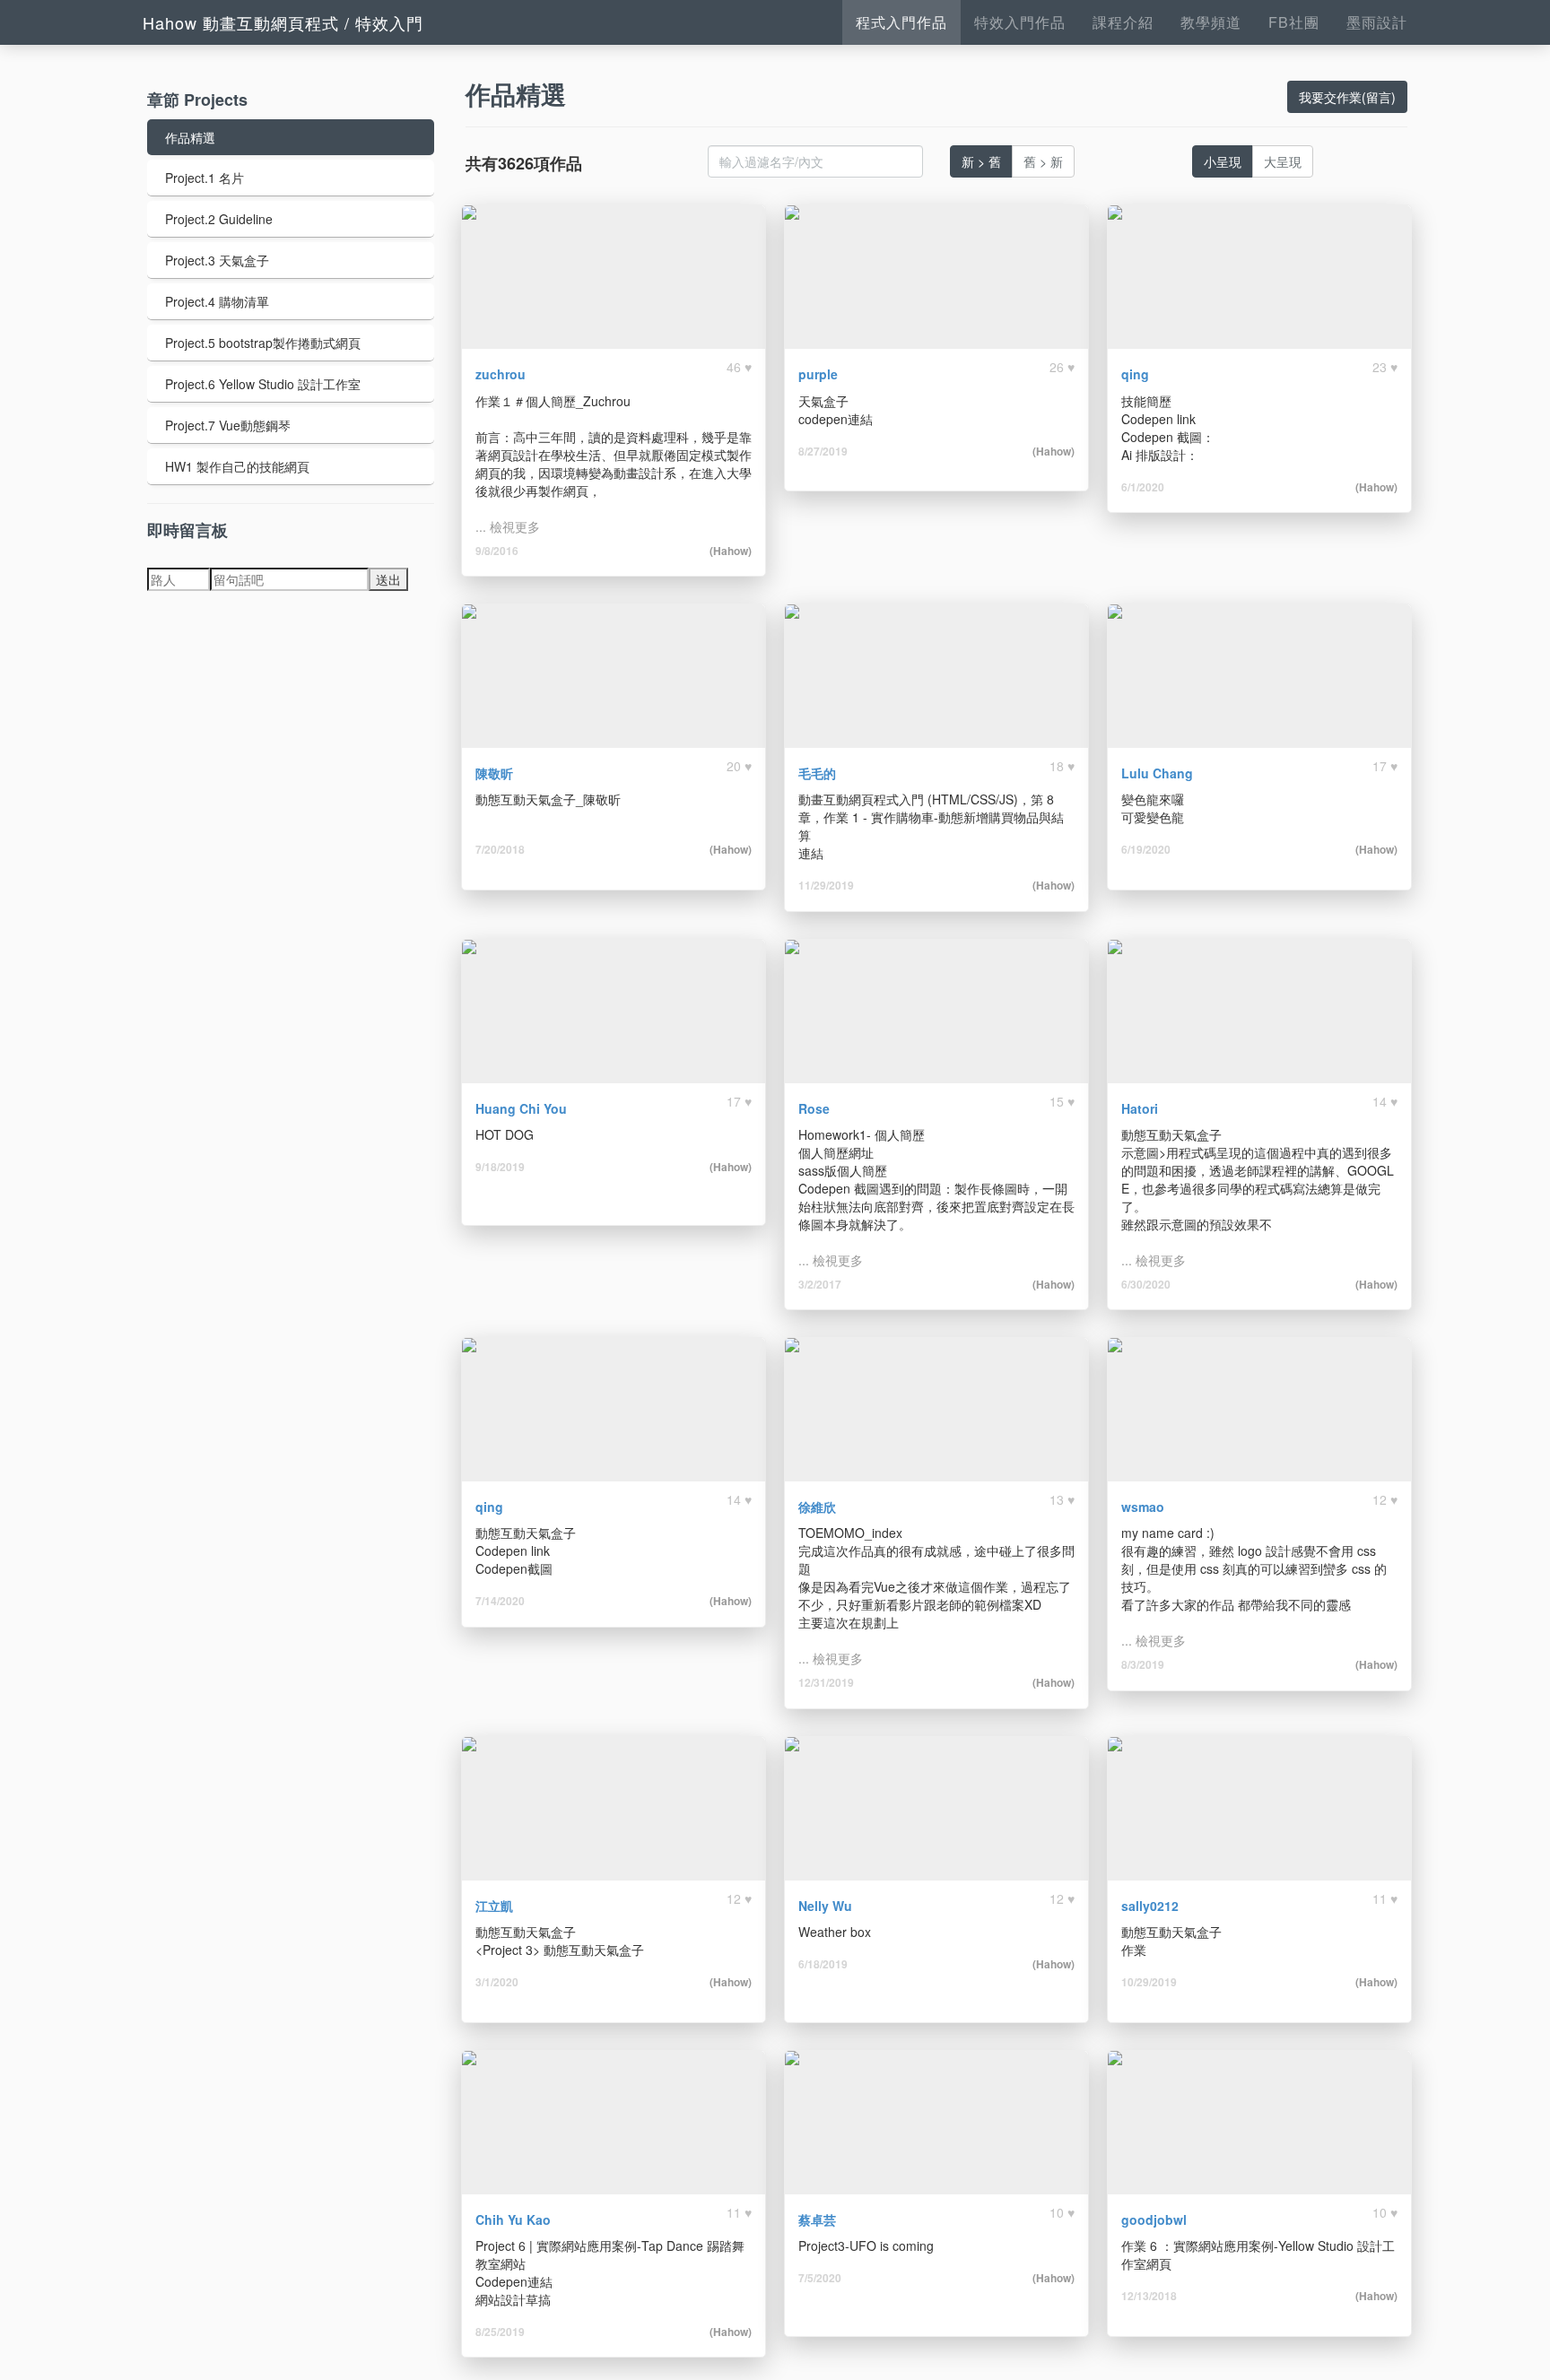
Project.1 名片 (205, 178)
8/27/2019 (823, 451)
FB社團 (1294, 22)
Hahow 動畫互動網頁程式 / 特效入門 (283, 22)
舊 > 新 (1043, 161)
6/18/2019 (823, 1964)
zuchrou (501, 374)
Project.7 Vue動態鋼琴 (228, 425)
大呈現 (1283, 161)
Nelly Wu (825, 1906)
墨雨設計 (1377, 22)
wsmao (1143, 1507)
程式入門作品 (901, 22)
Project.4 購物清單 (217, 301)
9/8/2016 (497, 551)
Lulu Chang (1157, 773)
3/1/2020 (497, 1982)
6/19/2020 (1146, 849)
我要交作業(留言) (1347, 97)
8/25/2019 (500, 2332)
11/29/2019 (826, 885)
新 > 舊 (981, 161)
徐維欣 (817, 1507)
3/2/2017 (820, 1284)
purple (818, 374)
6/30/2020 (1146, 1284)
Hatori (1140, 1108)
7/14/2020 (500, 1601)
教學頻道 (1211, 22)
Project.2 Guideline (219, 219)
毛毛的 (817, 773)
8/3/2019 (1143, 1664)
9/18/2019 (500, 1167)
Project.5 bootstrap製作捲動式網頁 (263, 343)
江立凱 (494, 1906)
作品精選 (190, 137)
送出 (388, 579)
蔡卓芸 (817, 2219)
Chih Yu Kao (513, 2219)
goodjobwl (1154, 2219)
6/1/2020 (1143, 487)
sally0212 (1150, 1906)
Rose (814, 1108)
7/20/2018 (500, 849)
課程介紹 (1123, 22)
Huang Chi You (521, 1108)
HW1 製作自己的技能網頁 (237, 466)
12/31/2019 (826, 1682)
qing (1135, 374)
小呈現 (1223, 161)
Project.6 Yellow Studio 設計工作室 (263, 384)
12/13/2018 (1149, 2296)
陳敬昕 (494, 773)
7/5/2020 (820, 2278)
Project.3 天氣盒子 (217, 260)
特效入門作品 (1020, 22)
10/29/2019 (1149, 1982)
